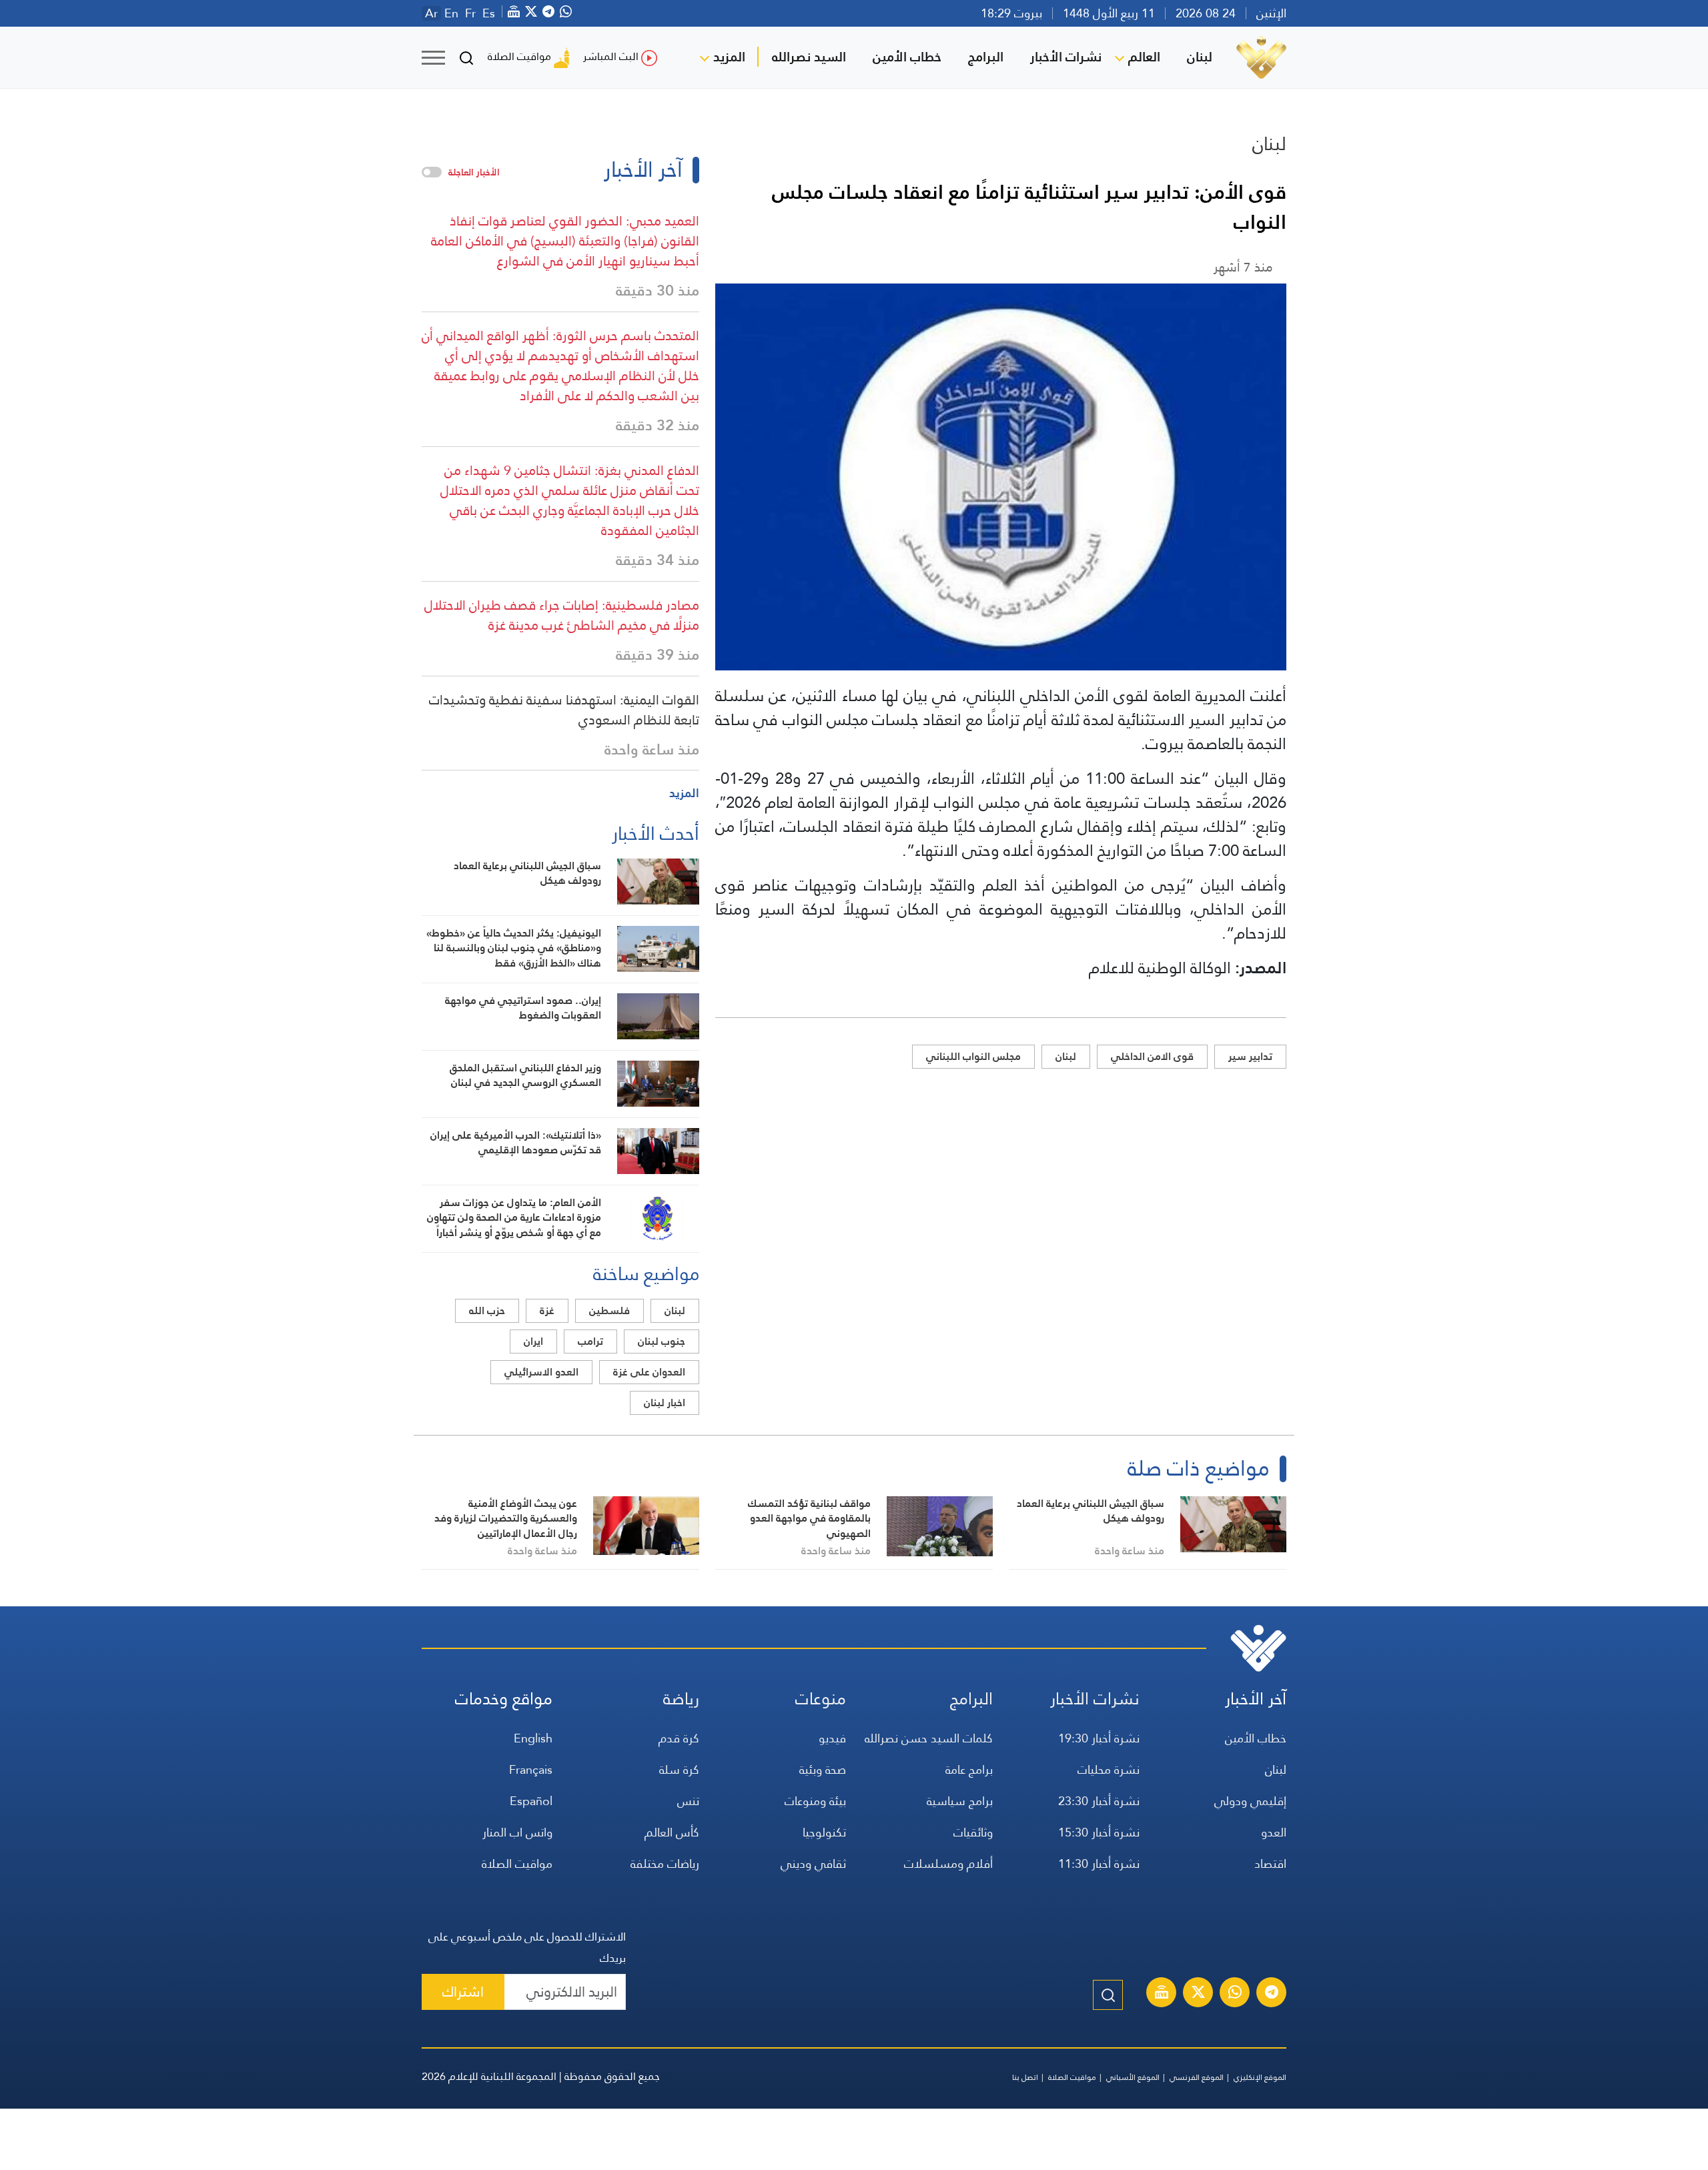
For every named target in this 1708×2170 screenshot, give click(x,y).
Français (531, 1769)
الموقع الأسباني (1133, 2077)
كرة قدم (679, 1738)
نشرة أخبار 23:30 (1099, 1801)
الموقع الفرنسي (1197, 2077)
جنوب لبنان (662, 1341)
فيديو (832, 1738)
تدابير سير (1250, 1056)
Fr (470, 13)
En (451, 13)
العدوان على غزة (649, 1372)
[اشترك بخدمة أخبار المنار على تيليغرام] (1272, 1994)
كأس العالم (672, 1832)
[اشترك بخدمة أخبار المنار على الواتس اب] (1235, 1994)
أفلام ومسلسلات (948, 1863)
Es (489, 13)
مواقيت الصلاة (519, 56)
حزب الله (487, 1310)
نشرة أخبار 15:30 (1099, 1832)
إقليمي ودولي (1250, 1801)
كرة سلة (679, 1769)
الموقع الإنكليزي (1260, 2077)
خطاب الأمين (907, 57)
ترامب (590, 1341)
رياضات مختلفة (665, 1863)
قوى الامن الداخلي (1152, 1056)
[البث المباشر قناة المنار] (1162, 1994)
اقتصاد (1270, 1863)
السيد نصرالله (809, 57)
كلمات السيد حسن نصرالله (929, 1738)
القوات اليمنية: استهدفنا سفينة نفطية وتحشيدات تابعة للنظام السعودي (564, 710)
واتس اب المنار (517, 1832)
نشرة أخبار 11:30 (1099, 1863)
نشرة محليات (1109, 1769)
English (533, 1738)
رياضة (681, 1699)
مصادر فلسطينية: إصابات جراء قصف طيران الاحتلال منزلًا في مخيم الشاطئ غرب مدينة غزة (562, 615)
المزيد (729, 57)
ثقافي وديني (813, 1863)
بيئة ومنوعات (815, 1801)
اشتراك (463, 1992)
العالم (1144, 57)
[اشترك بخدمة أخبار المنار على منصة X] (1198, 1994)
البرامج (986, 57)
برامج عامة (969, 1769)
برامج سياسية (960, 1801)
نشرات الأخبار (1066, 57)
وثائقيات (973, 1832)
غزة (547, 1310)
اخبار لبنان (665, 1403)
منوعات (821, 1699)
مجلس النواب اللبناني (973, 1056)
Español (531, 1801)
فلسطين (609, 1310)
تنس (688, 1801)
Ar (431, 13)
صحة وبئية (823, 1769)
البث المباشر (611, 56)
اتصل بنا (1025, 2077)
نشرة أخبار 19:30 (1099, 1738)
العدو (1274, 1832)
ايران (533, 1341)
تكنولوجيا (824, 1832)
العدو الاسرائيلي (541, 1372)
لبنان (1200, 57)
